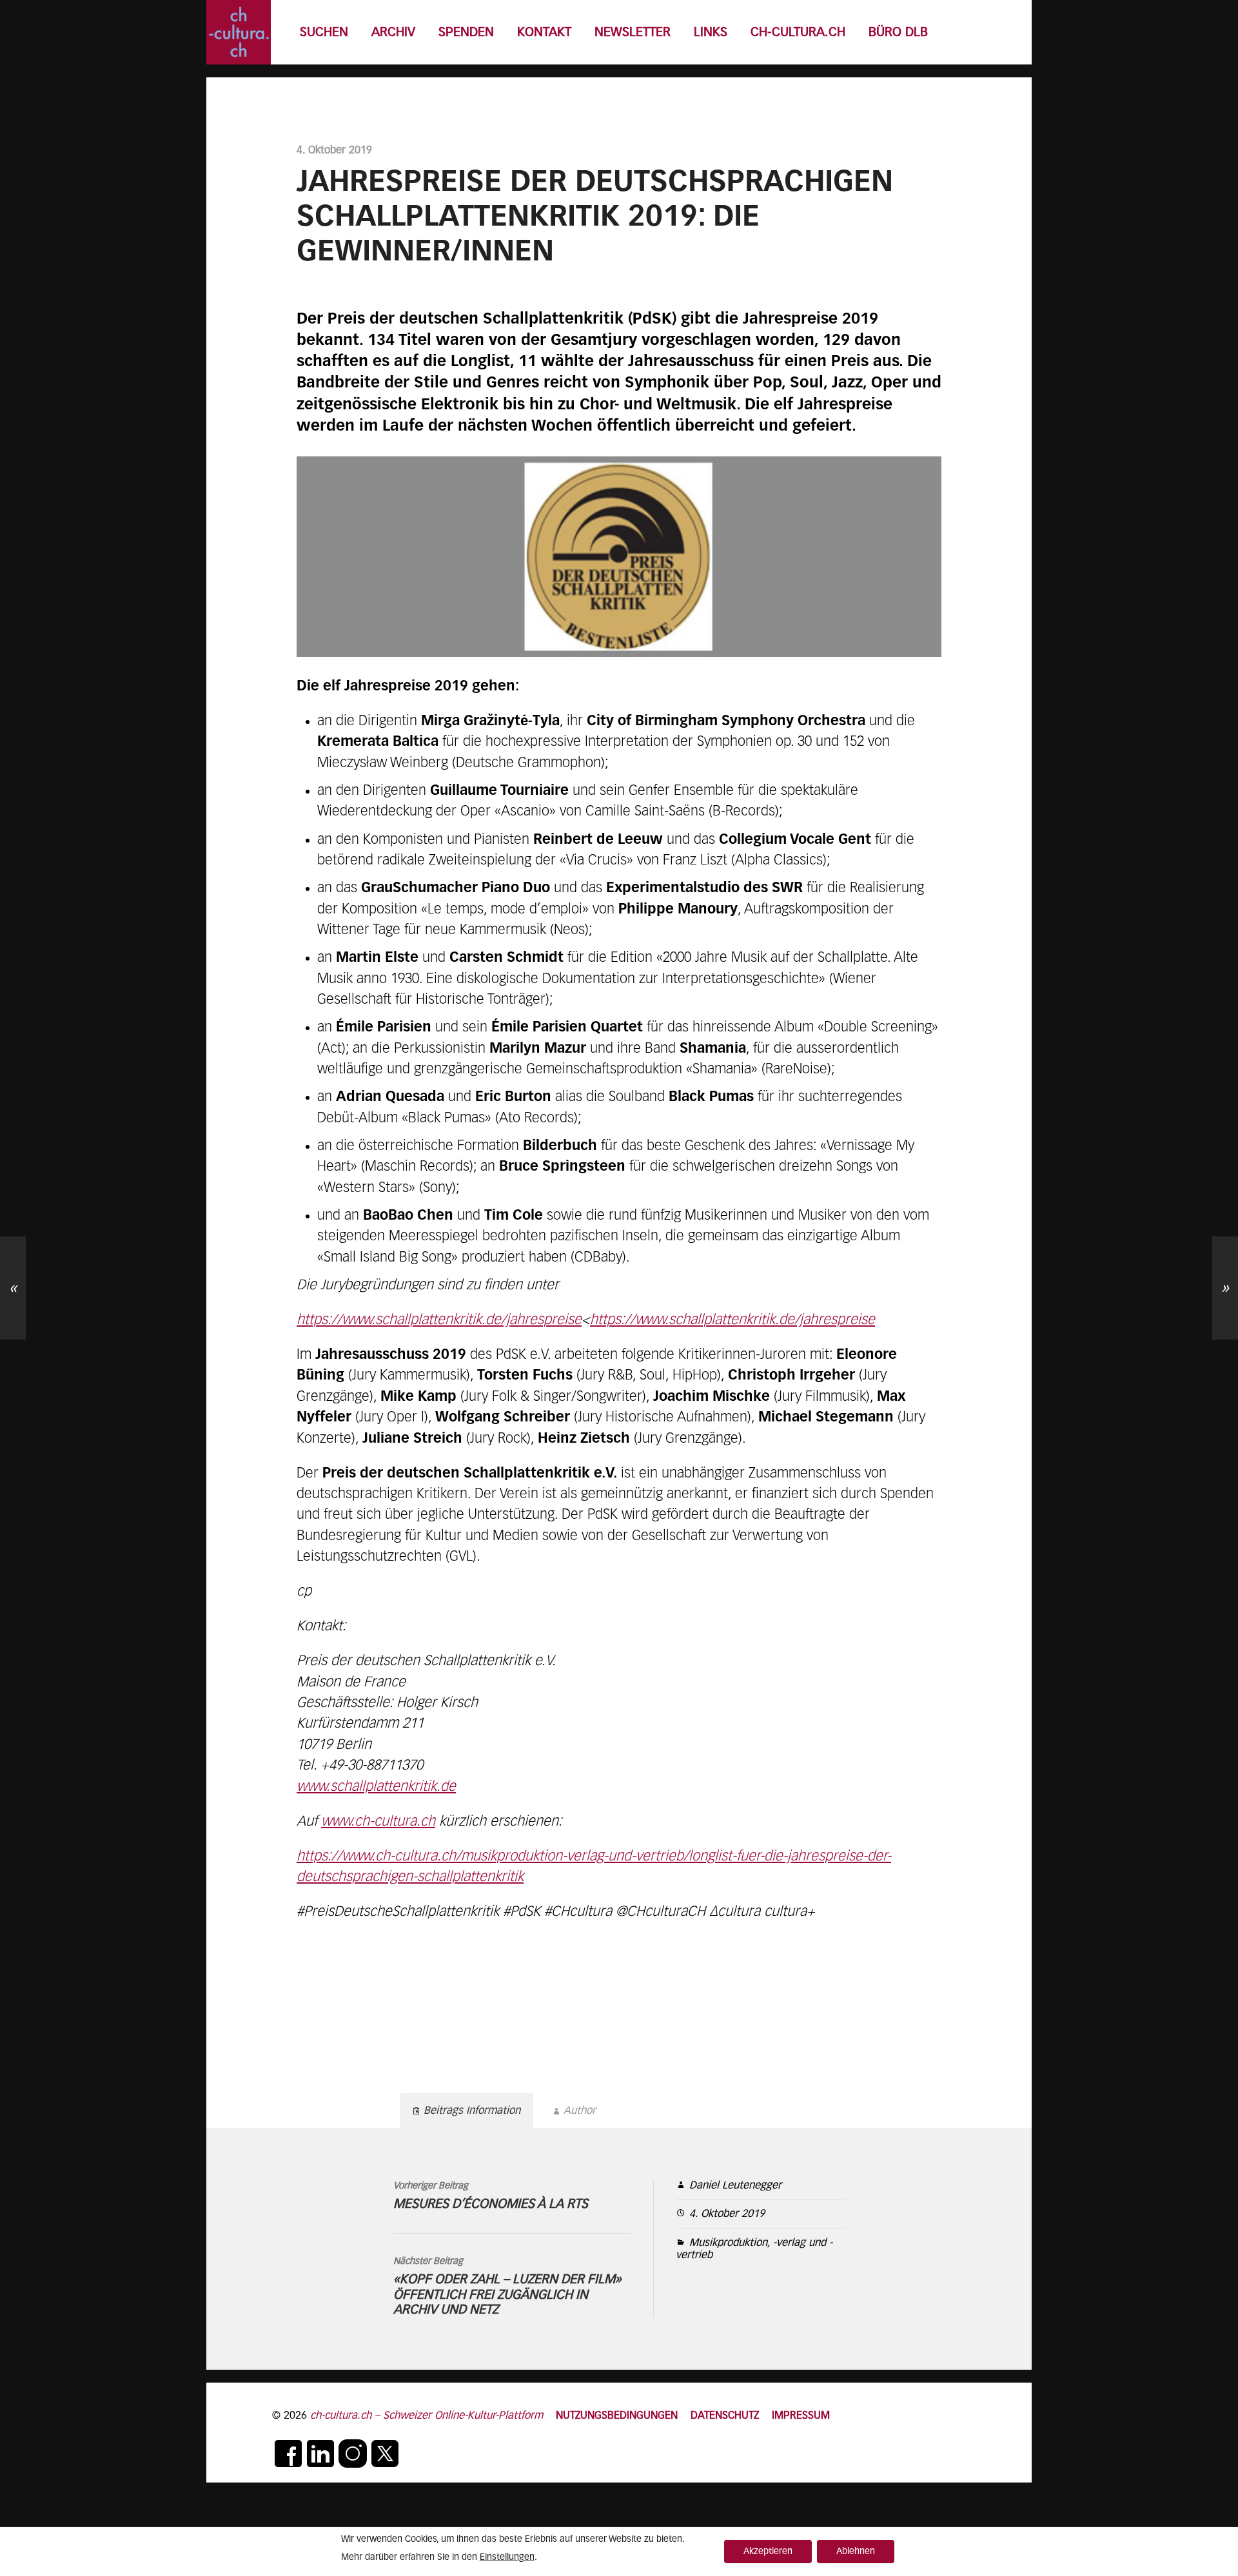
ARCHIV (393, 33)
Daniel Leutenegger (735, 2186)
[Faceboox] (288, 2454)
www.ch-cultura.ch (378, 1822)
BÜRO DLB (898, 33)
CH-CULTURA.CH (798, 33)
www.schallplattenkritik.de (376, 1787)
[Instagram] (353, 2454)
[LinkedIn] (320, 2454)
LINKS (711, 33)
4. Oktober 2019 (727, 2214)
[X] (385, 2454)
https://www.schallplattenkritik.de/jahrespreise (439, 1320)
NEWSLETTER (633, 33)
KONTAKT (544, 33)
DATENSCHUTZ (725, 2416)
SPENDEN (466, 33)
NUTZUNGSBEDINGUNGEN (617, 2416)
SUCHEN (324, 33)
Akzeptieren (768, 2552)
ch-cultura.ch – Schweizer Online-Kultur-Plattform (427, 2416)
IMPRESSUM (801, 2416)
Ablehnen (856, 2552)
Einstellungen (507, 2557)
